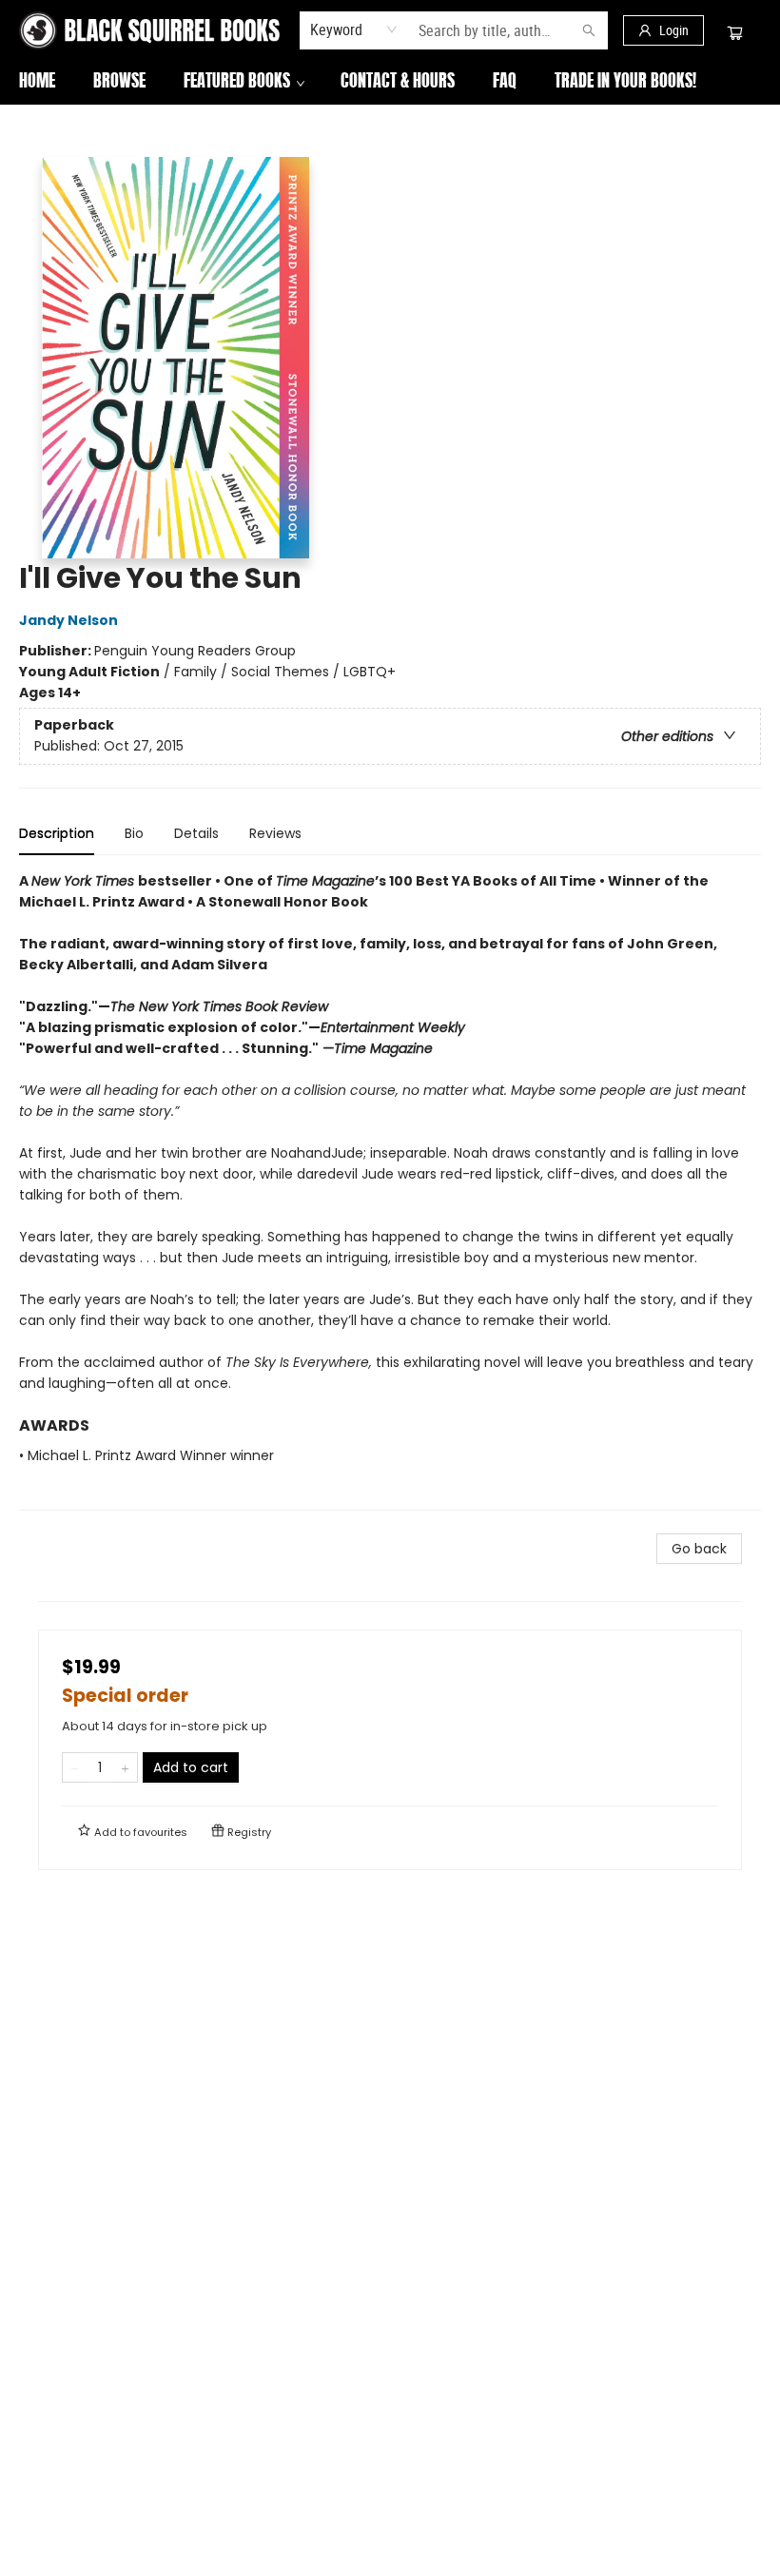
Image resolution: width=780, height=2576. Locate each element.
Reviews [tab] (275, 833)
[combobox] (354, 29)
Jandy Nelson (68, 620)
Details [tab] (196, 833)
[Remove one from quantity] (75, 1767)
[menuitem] (37, 83)
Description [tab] (57, 833)
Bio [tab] (134, 833)
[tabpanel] (390, 1190)
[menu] (390, 83)
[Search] (589, 30)
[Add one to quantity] (125, 1767)
